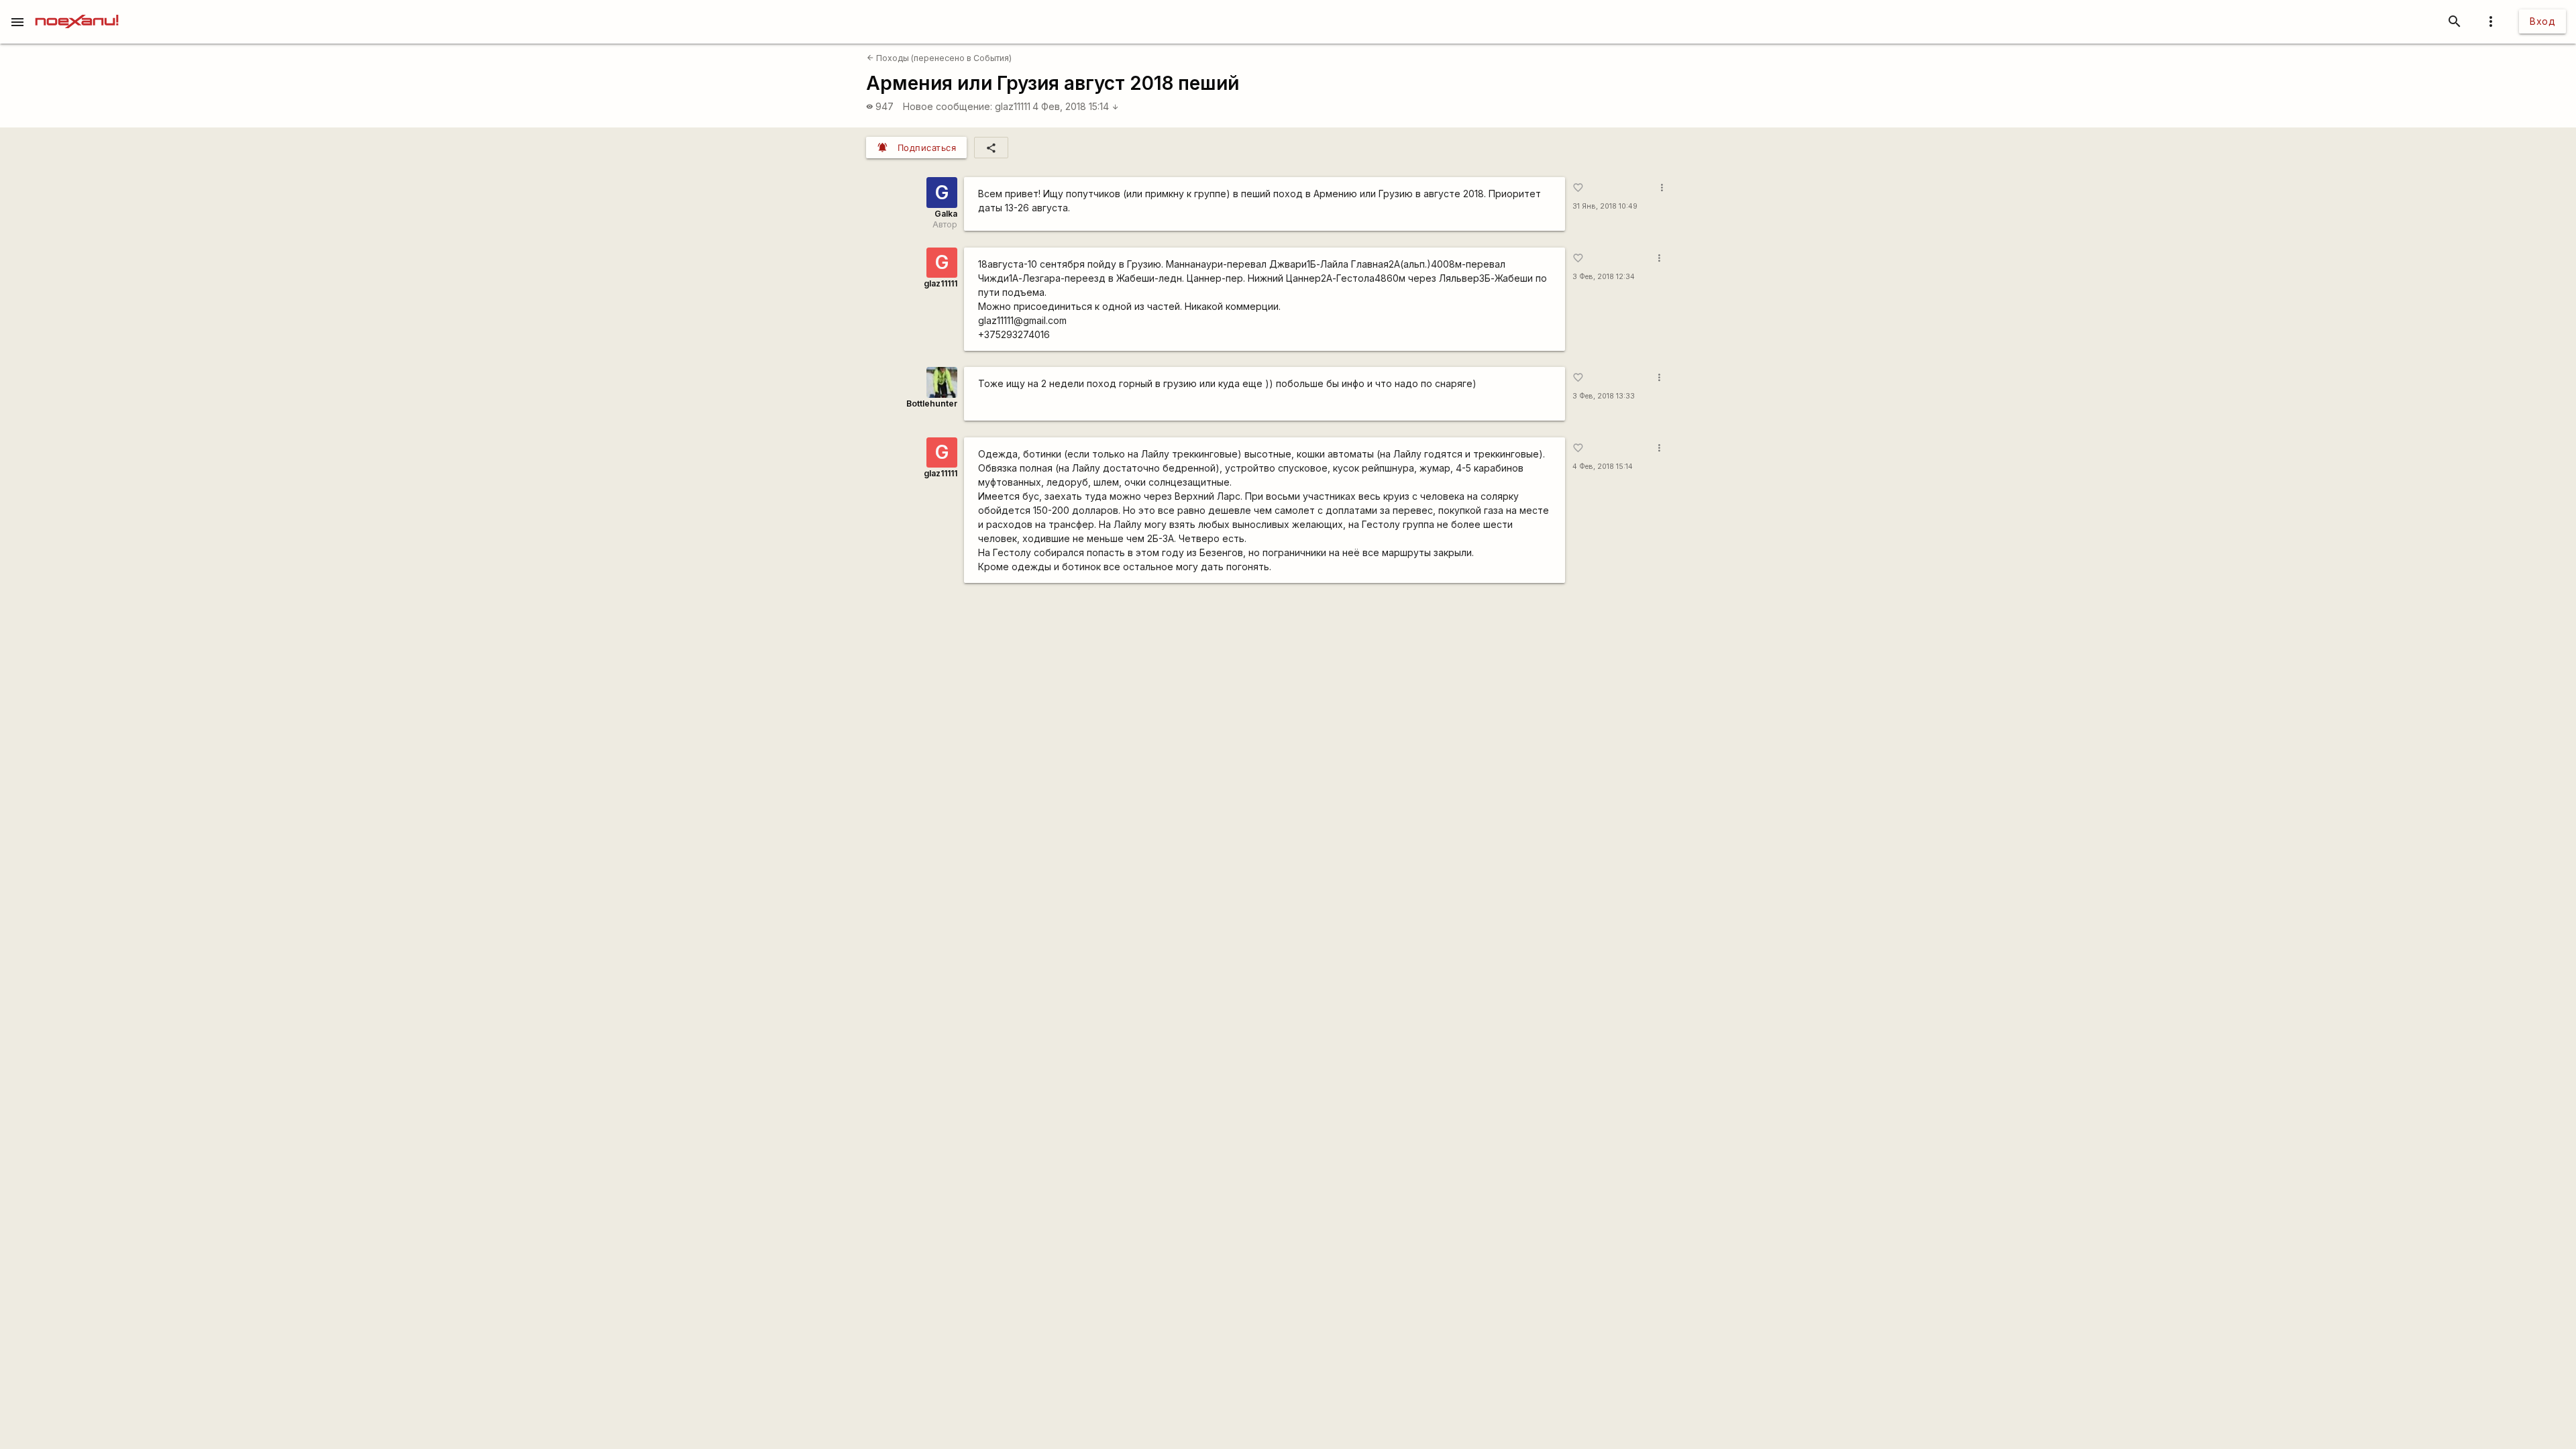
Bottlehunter (932, 404)
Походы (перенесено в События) (939, 58)
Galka (946, 214)
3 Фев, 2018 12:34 (1604, 277)
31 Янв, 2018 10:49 (1605, 206)
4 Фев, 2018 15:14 (1076, 106)
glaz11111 (1013, 106)
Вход (2542, 21)
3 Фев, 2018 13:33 (1604, 396)
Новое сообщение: (948, 106)
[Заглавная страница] (77, 9)
